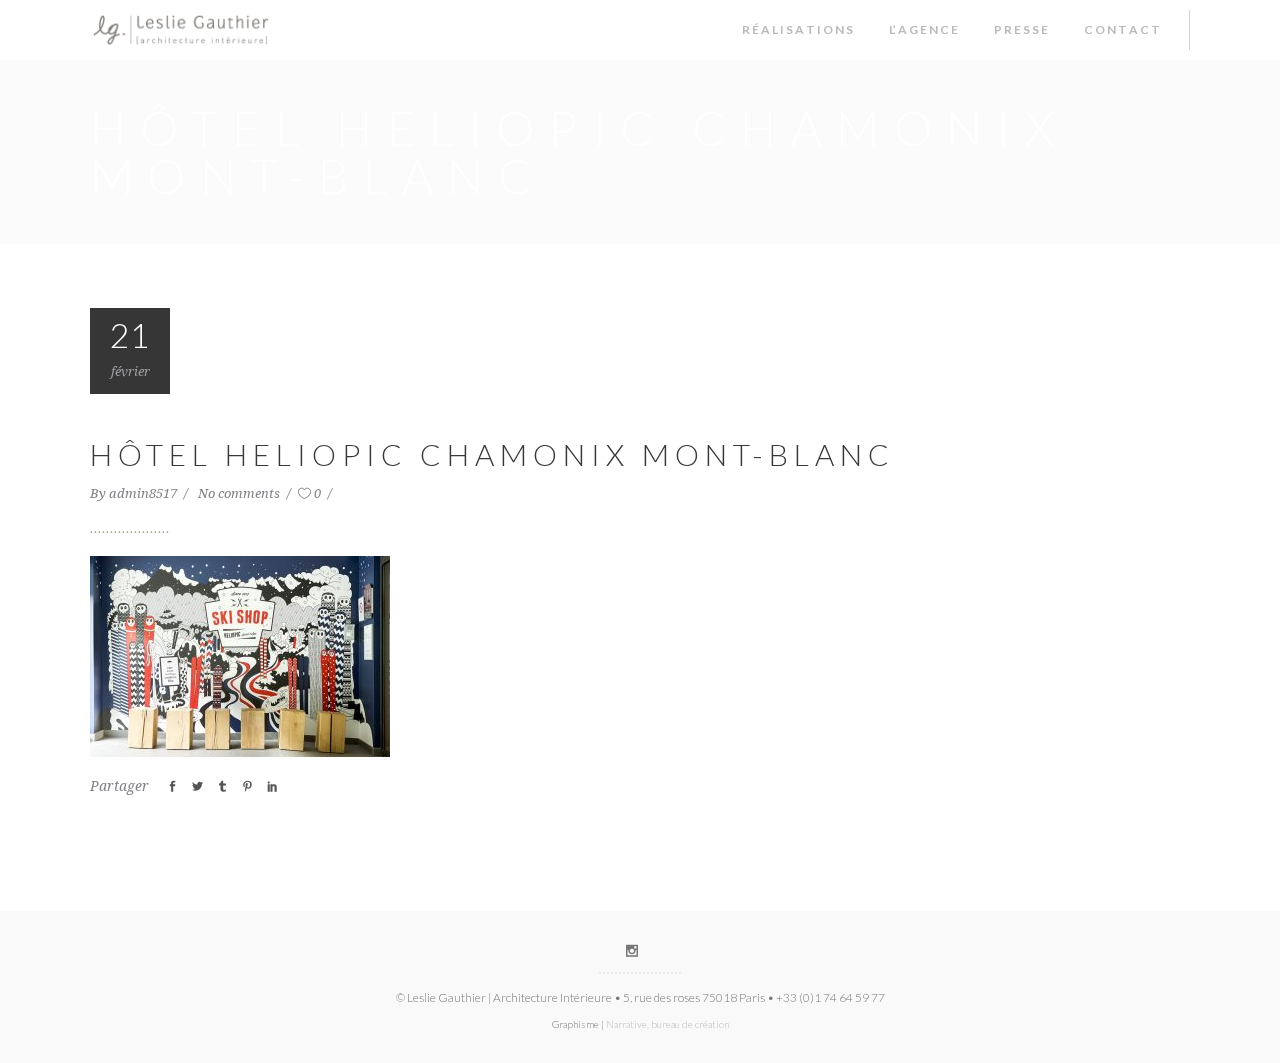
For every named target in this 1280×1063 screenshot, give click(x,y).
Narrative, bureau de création (667, 1024)
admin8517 (144, 493)
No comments (240, 493)
